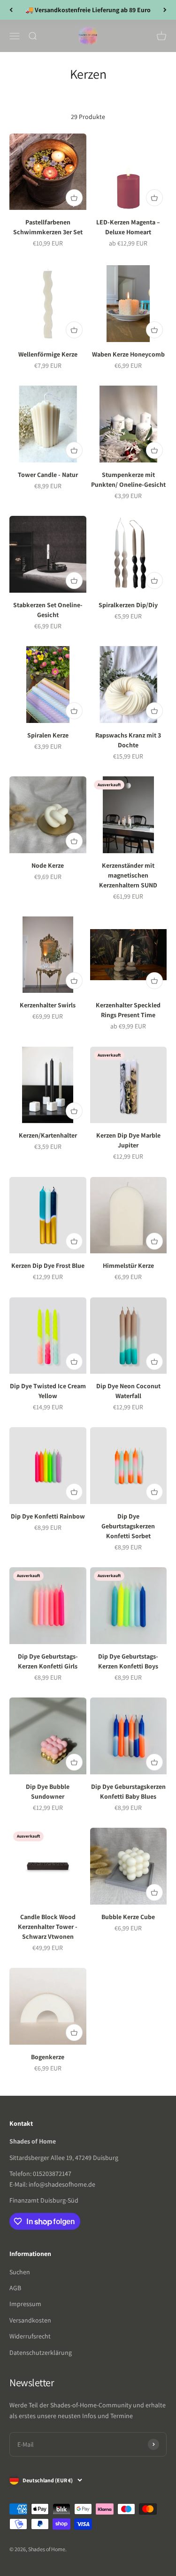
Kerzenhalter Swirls (48, 1005)
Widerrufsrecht (30, 2336)
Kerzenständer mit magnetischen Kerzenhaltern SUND (128, 875)
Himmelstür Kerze (128, 1266)
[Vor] (165, 10)
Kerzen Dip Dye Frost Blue (48, 1266)
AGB (15, 2288)
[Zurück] (11, 10)
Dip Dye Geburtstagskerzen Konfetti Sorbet (128, 1526)
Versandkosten (30, 2320)
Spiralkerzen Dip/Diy (128, 605)
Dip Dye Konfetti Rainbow (48, 1516)
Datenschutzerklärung (41, 2353)
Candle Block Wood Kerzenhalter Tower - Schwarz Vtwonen (48, 1927)
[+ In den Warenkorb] (74, 198)
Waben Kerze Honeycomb (128, 354)
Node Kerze (48, 865)
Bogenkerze (48, 2057)
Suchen (20, 2272)
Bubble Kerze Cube (128, 1917)
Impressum (25, 2304)
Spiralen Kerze (48, 735)
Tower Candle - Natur (48, 475)
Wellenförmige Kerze (48, 354)
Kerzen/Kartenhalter (48, 1135)
